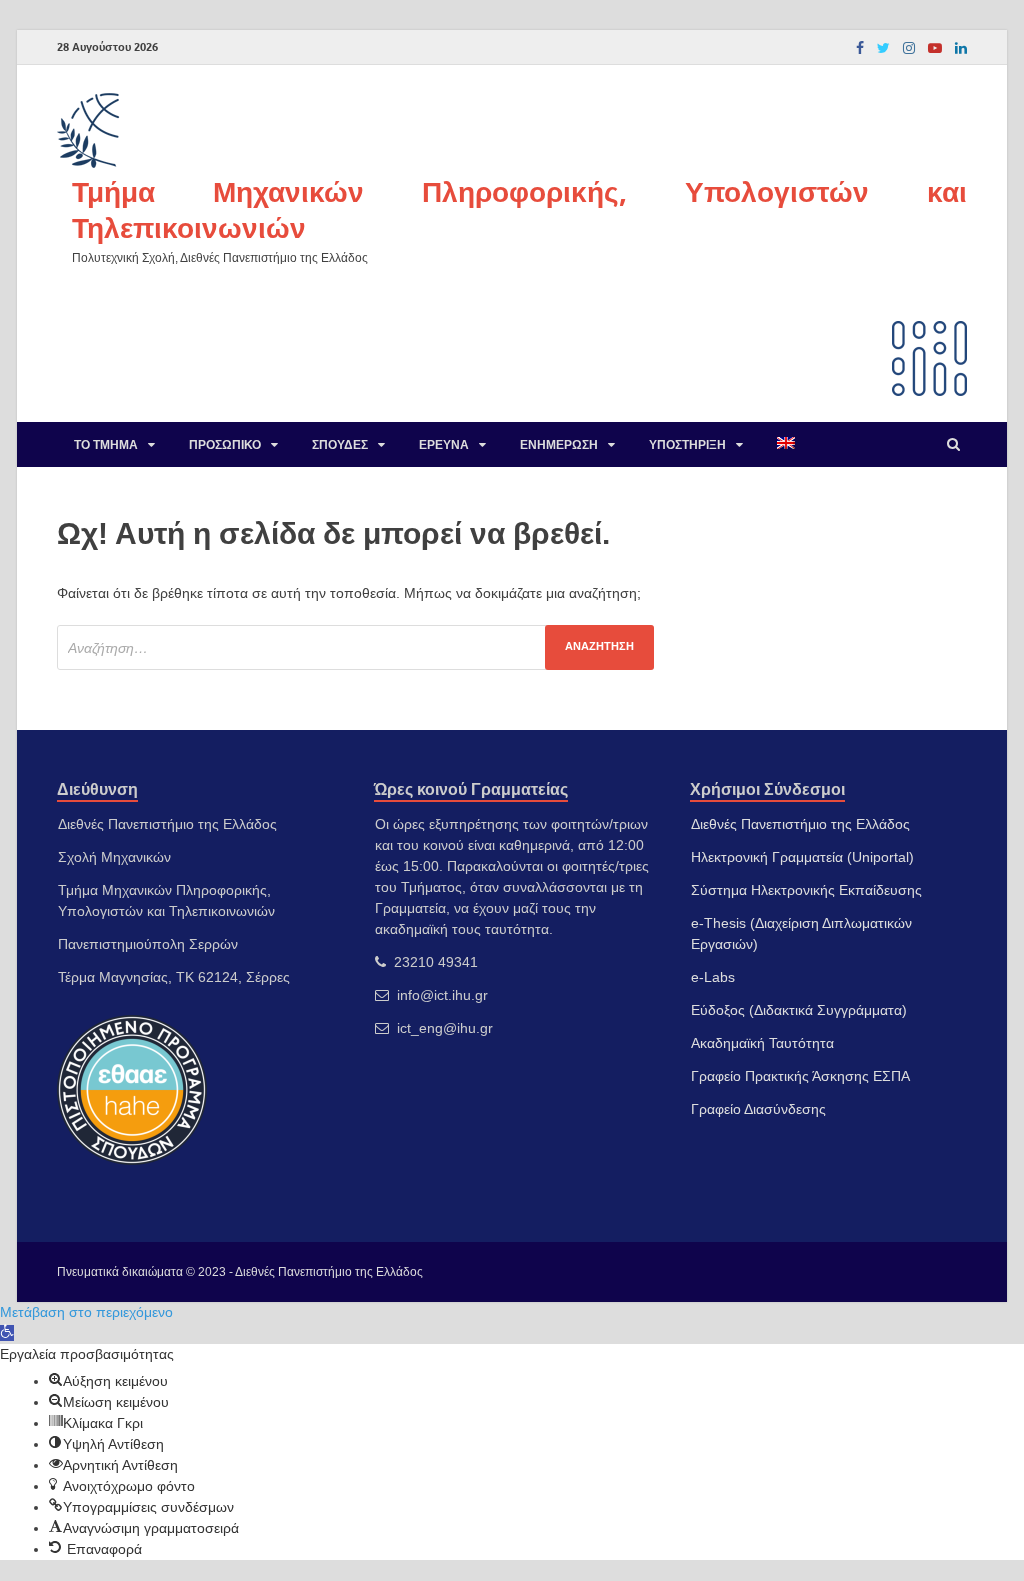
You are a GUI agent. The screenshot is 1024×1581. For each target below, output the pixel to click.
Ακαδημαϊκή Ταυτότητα (762, 1043)
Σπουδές (340, 444)
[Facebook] (860, 48)
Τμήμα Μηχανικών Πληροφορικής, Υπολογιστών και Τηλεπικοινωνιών (519, 209)
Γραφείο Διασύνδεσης (758, 1109)
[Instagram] (909, 48)
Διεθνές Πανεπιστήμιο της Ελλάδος (800, 824)
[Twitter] (883, 48)
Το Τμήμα (106, 444)
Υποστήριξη (687, 444)
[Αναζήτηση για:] (355, 647)
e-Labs (713, 977)
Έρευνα (444, 444)
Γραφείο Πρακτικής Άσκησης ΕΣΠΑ (800, 1076)
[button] (7, 1333)
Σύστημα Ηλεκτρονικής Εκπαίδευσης (806, 890)
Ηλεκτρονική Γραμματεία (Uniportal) (802, 857)
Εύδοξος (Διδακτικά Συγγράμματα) (799, 1010)
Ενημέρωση (559, 444)
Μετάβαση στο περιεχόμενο (86, 1312)
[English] (786, 444)
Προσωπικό (225, 444)
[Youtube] (935, 48)
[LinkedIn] (961, 48)
